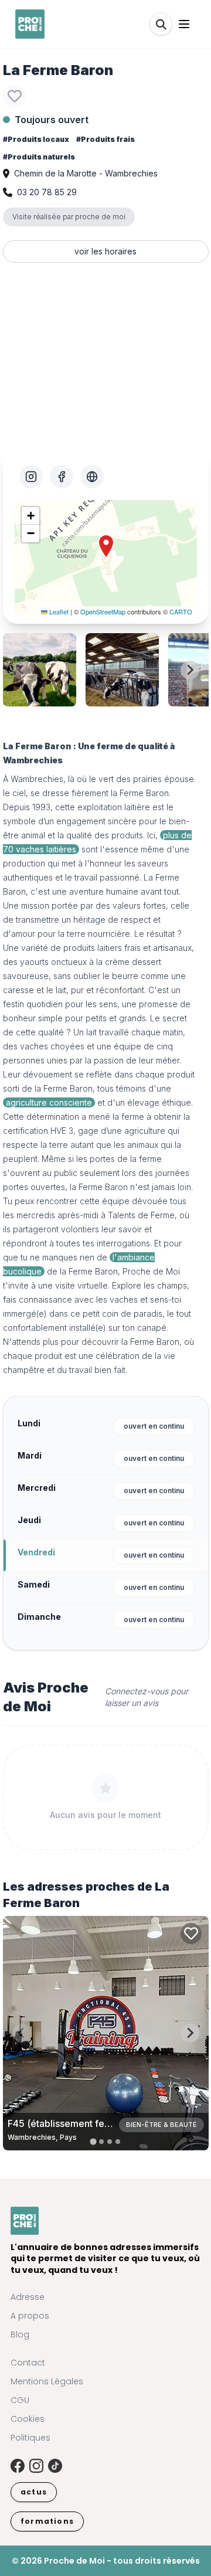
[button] (106, 546)
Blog (20, 2334)
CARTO (181, 611)
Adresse (28, 2297)
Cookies (28, 2419)
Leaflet (58, 611)
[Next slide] (190, 670)
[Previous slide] (22, 670)
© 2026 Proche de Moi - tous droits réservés (106, 2561)
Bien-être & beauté (161, 2125)
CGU (20, 2400)
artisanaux (172, 948)
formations (47, 2521)
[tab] (93, 2141)
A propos (30, 2316)
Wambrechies (37, 779)
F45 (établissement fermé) (67, 2123)
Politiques (30, 2438)
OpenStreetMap (103, 611)
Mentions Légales (47, 2381)
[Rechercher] (161, 24)
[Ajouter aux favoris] (15, 96)
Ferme (55, 1088)
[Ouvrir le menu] (184, 24)
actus (34, 2492)
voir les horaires (105, 251)
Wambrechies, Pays (42, 2137)
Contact (28, 2363)
